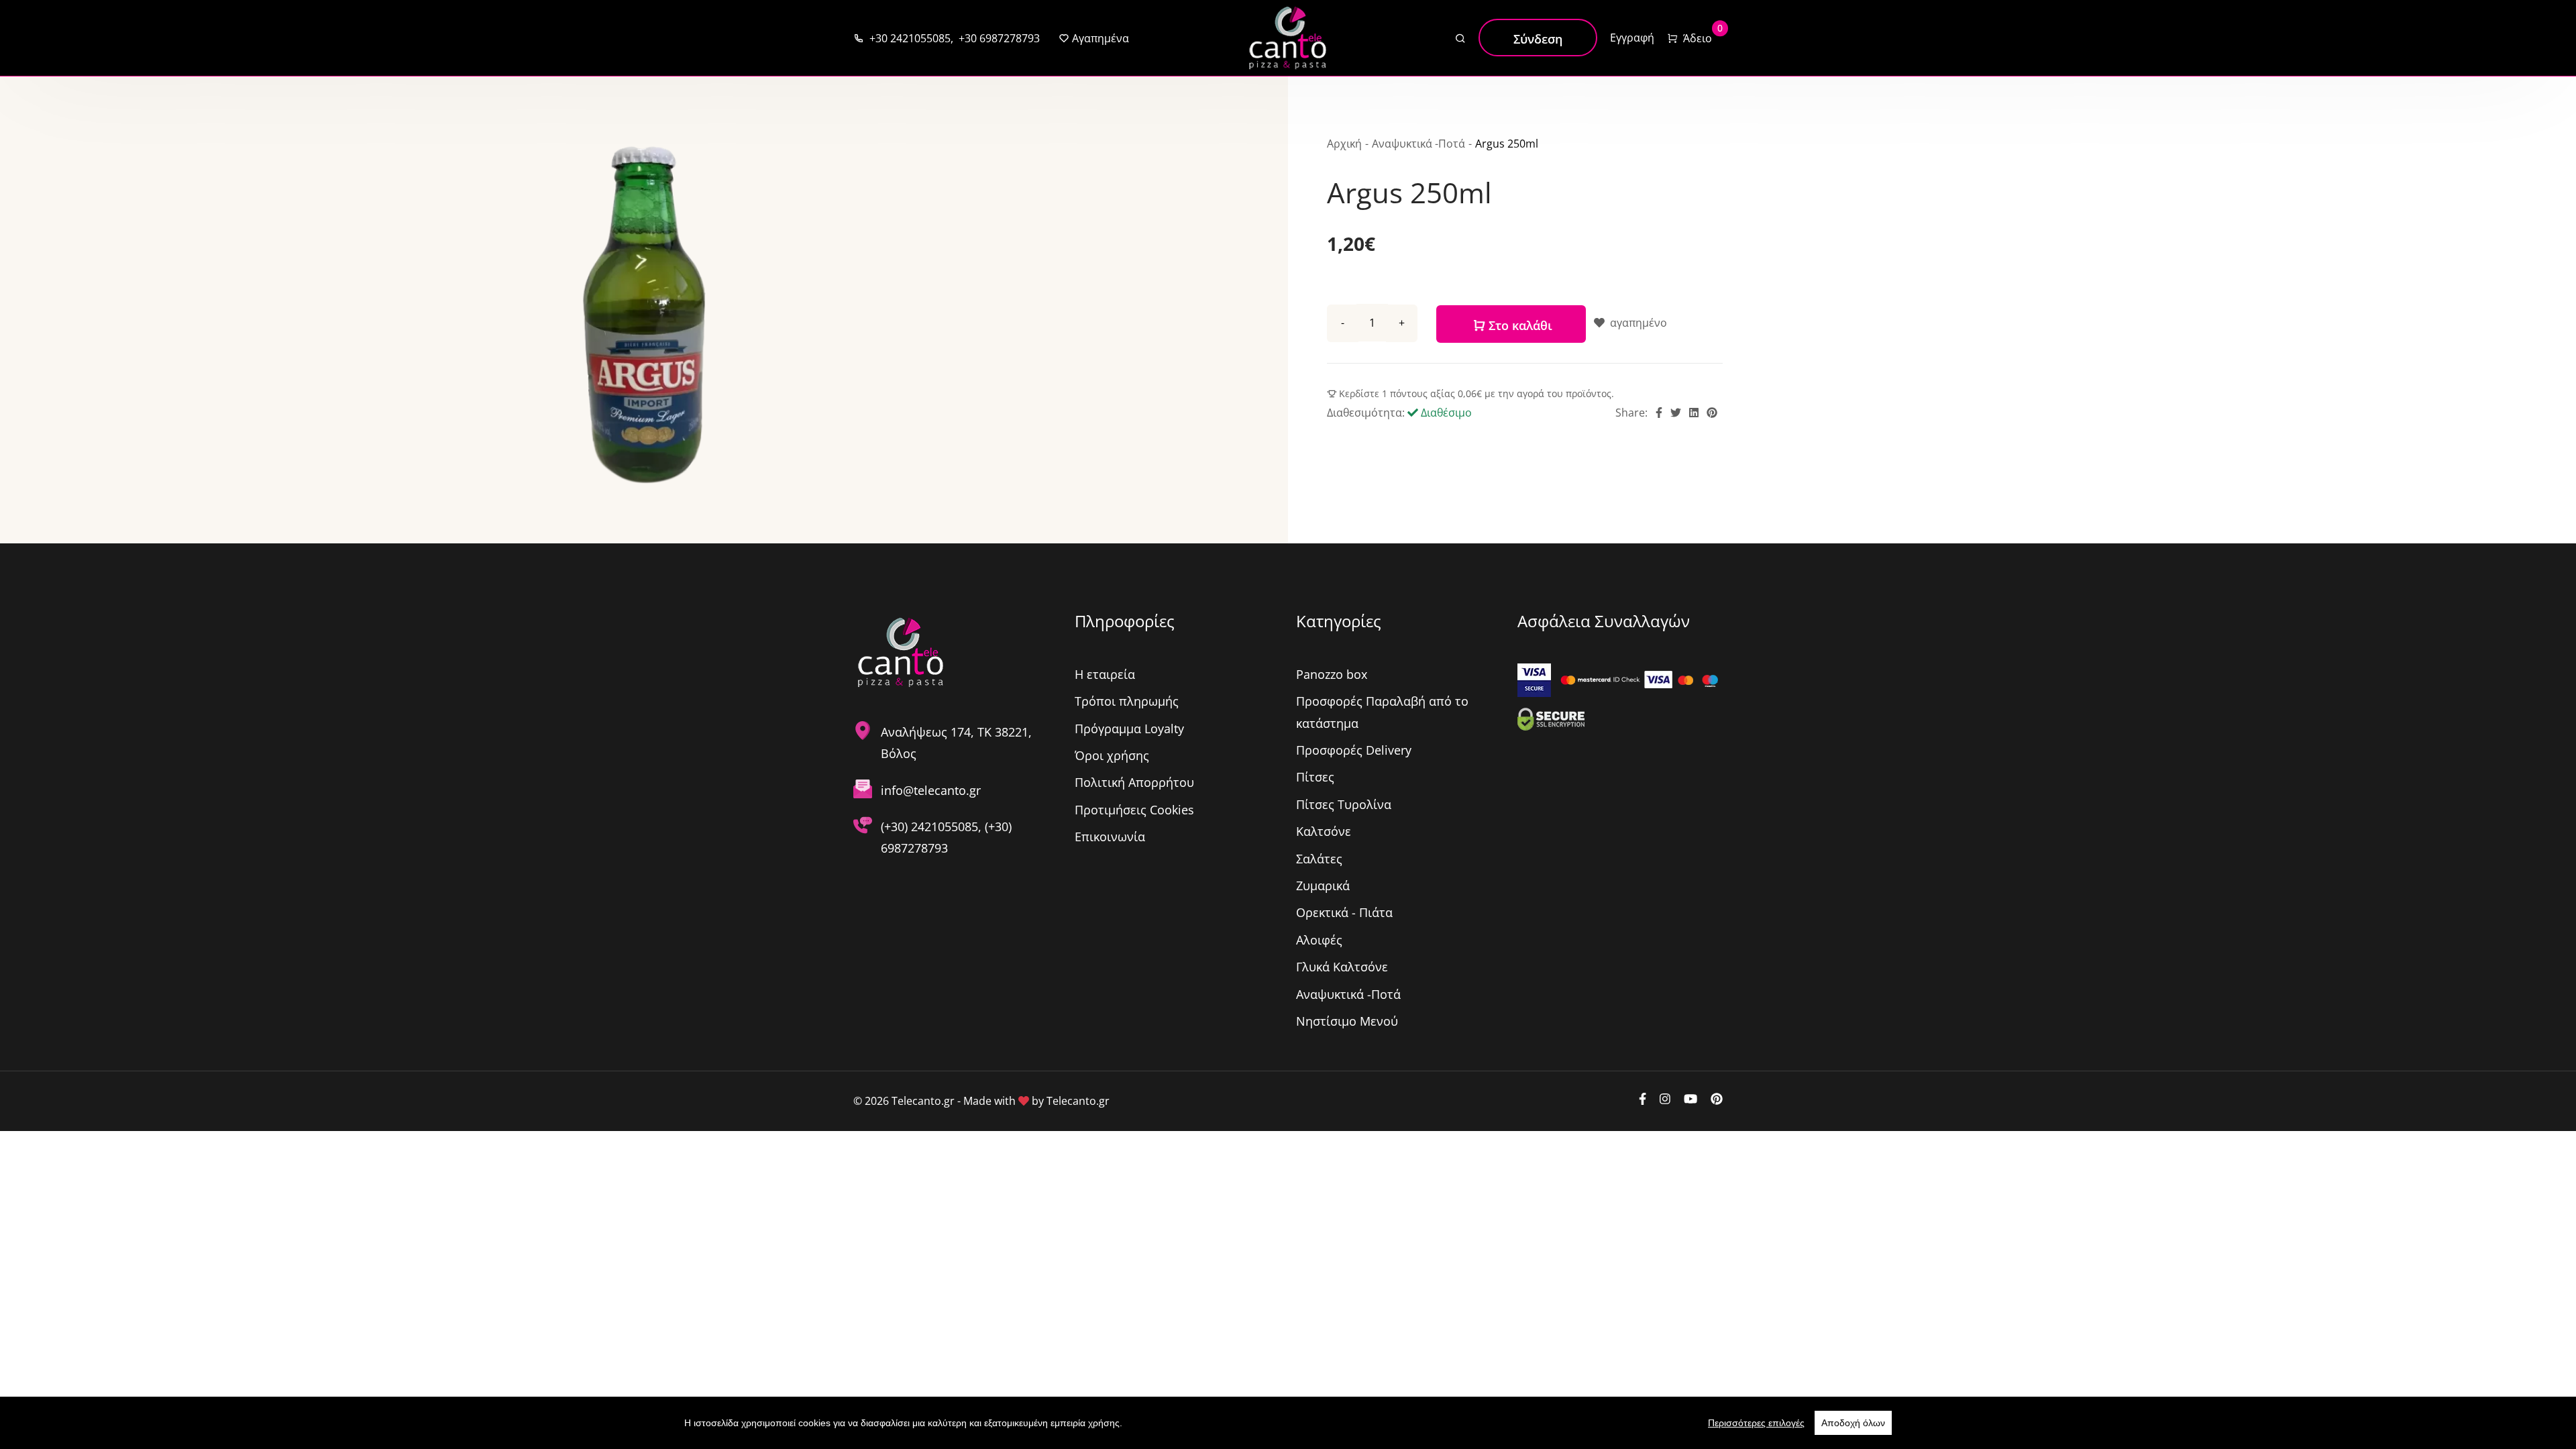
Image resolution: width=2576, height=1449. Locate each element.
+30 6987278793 (997, 38)
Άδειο (1696, 37)
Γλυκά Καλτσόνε (1342, 967)
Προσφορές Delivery (1354, 750)
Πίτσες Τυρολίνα (1344, 804)
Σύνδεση (1538, 39)
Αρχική (1344, 144)
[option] (644, 315)
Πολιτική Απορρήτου (1134, 782)
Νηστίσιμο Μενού (1347, 1021)
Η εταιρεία (1105, 674)
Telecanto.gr (1078, 1101)
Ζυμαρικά (1323, 885)
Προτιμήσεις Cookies (1134, 810)
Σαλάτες (1319, 859)
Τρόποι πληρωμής (1127, 701)
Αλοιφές (1319, 940)
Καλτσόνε (1324, 831)
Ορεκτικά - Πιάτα (1344, 912)
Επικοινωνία (1110, 837)
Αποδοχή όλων (1853, 1423)
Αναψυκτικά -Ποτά (1418, 144)
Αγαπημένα (1099, 38)
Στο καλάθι (1519, 325)
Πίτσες (1315, 777)
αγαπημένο (1637, 323)
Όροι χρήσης (1112, 755)
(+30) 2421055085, (933, 826)
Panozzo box (1332, 674)
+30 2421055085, (909, 38)
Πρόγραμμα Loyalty (1129, 729)
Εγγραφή (1632, 38)
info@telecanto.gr (931, 790)
